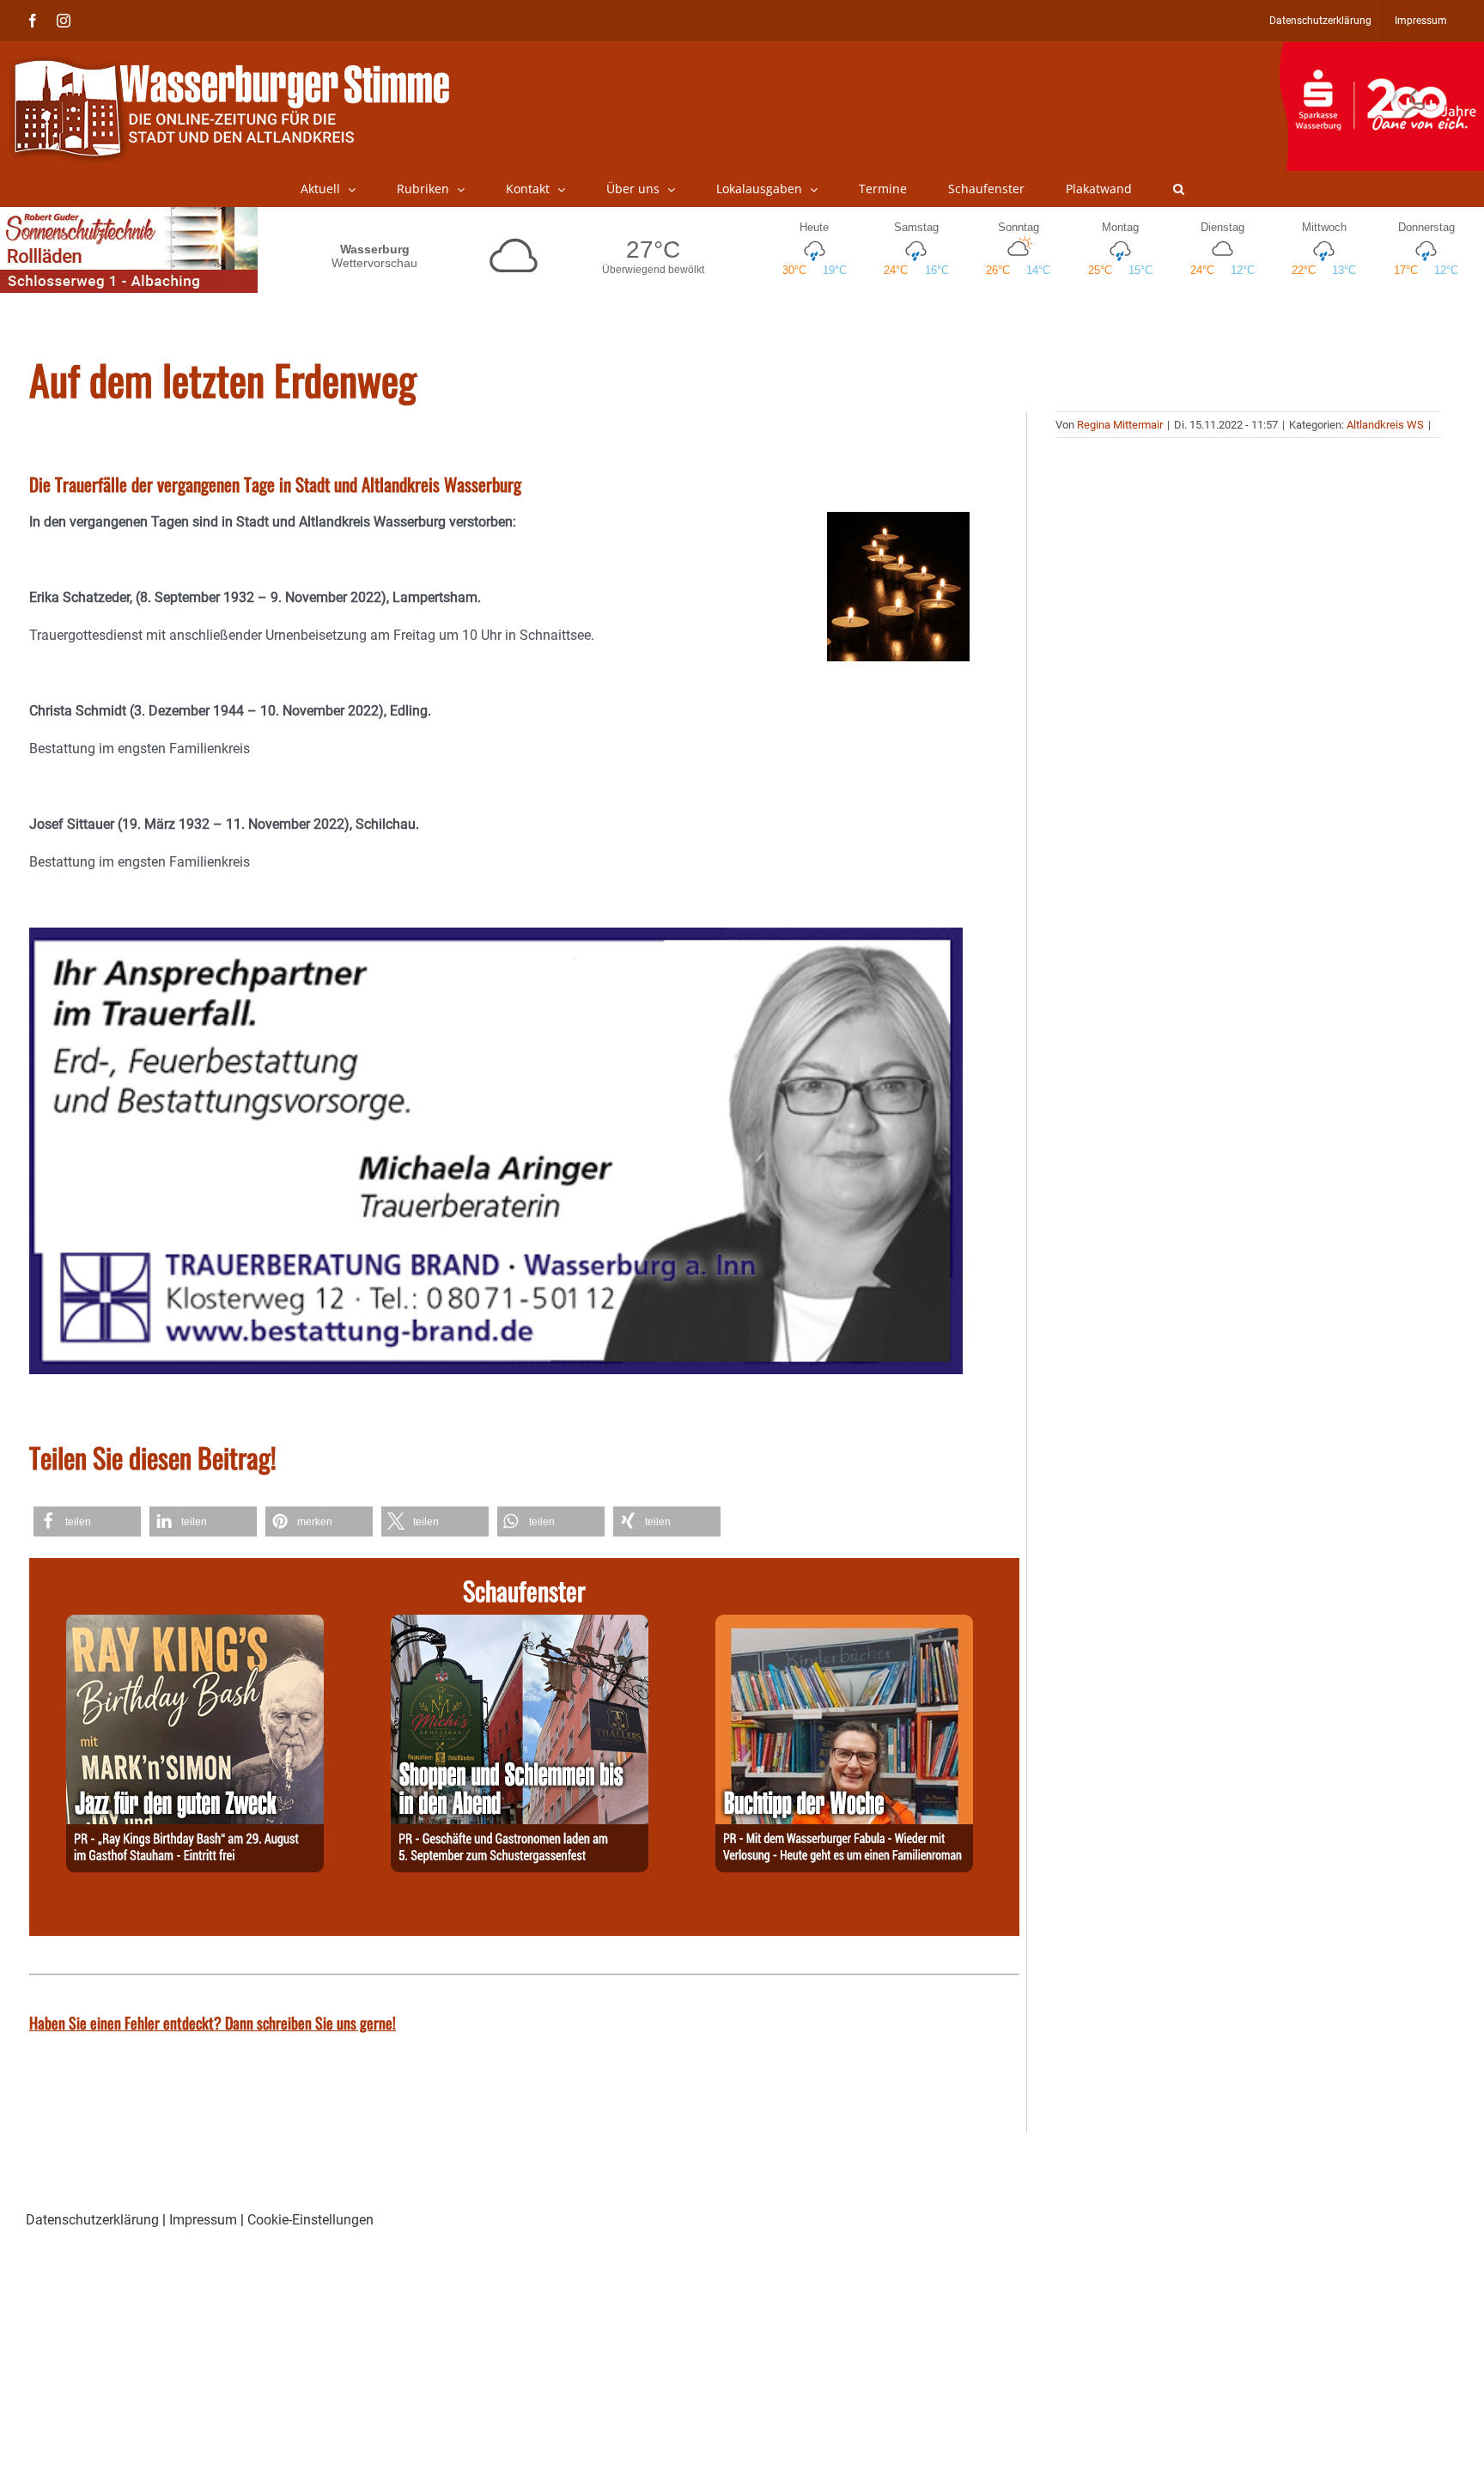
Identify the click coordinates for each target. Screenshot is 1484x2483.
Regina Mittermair (1120, 425)
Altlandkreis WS (1385, 425)
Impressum (203, 2220)
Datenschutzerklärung (92, 2220)
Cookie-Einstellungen (310, 2220)
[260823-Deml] (520, 1625)
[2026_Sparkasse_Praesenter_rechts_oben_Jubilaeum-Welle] (1381, 51)
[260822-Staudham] (195, 1625)
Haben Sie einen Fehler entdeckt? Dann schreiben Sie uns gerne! (213, 2023)
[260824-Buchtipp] (844, 1625)
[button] (1179, 189)
